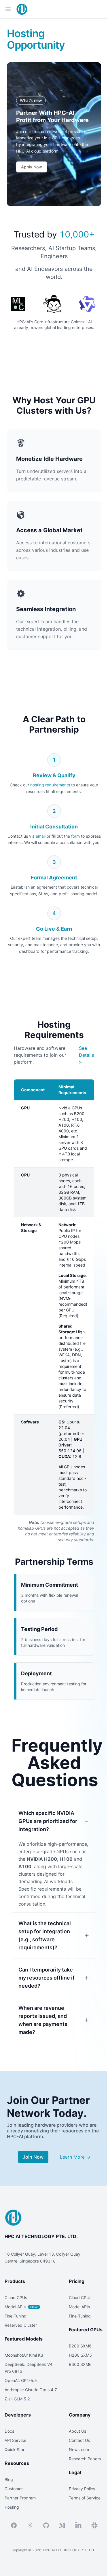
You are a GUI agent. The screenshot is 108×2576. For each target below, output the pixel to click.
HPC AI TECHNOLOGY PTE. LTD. (41, 2236)
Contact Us (79, 2440)
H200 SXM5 (80, 2355)
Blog (9, 2479)
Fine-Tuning (16, 2316)
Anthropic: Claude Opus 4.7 (31, 2390)
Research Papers (85, 2459)
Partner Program (20, 2498)
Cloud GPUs (16, 2298)
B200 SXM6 (80, 2346)
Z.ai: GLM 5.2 (17, 2399)
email (41, 836)
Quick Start (15, 2449)
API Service (15, 2440)
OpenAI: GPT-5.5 (21, 2380)
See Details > (87, 1055)
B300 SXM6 (80, 2364)
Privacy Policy (82, 2489)
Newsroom (79, 2449)
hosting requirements (50, 785)
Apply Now (32, 167)
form (75, 836)
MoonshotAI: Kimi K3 (24, 2355)
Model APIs (21, 2307)
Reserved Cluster (21, 2325)
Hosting (12, 2507)
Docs (9, 2431)
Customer (14, 2489)
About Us (77, 2431)
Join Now (33, 2157)
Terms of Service (85, 2498)
